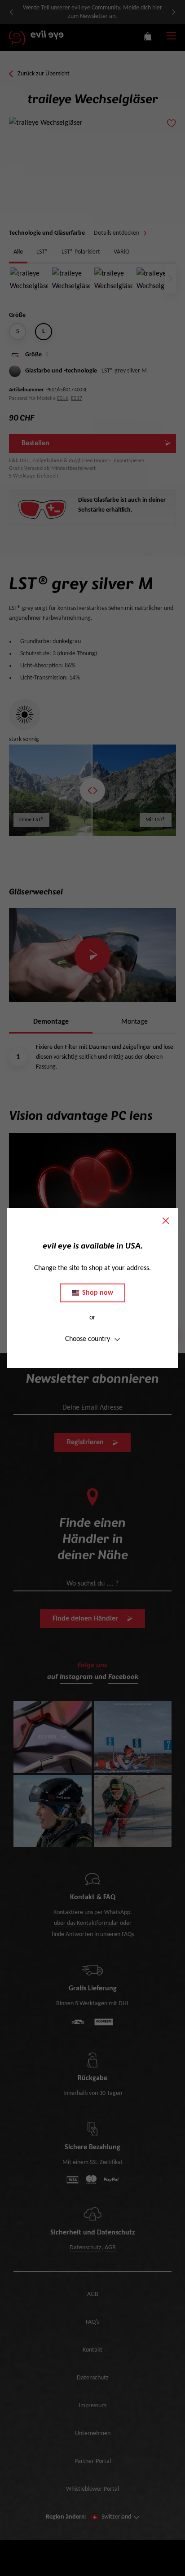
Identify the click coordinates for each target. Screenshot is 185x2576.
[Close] (166, 1221)
